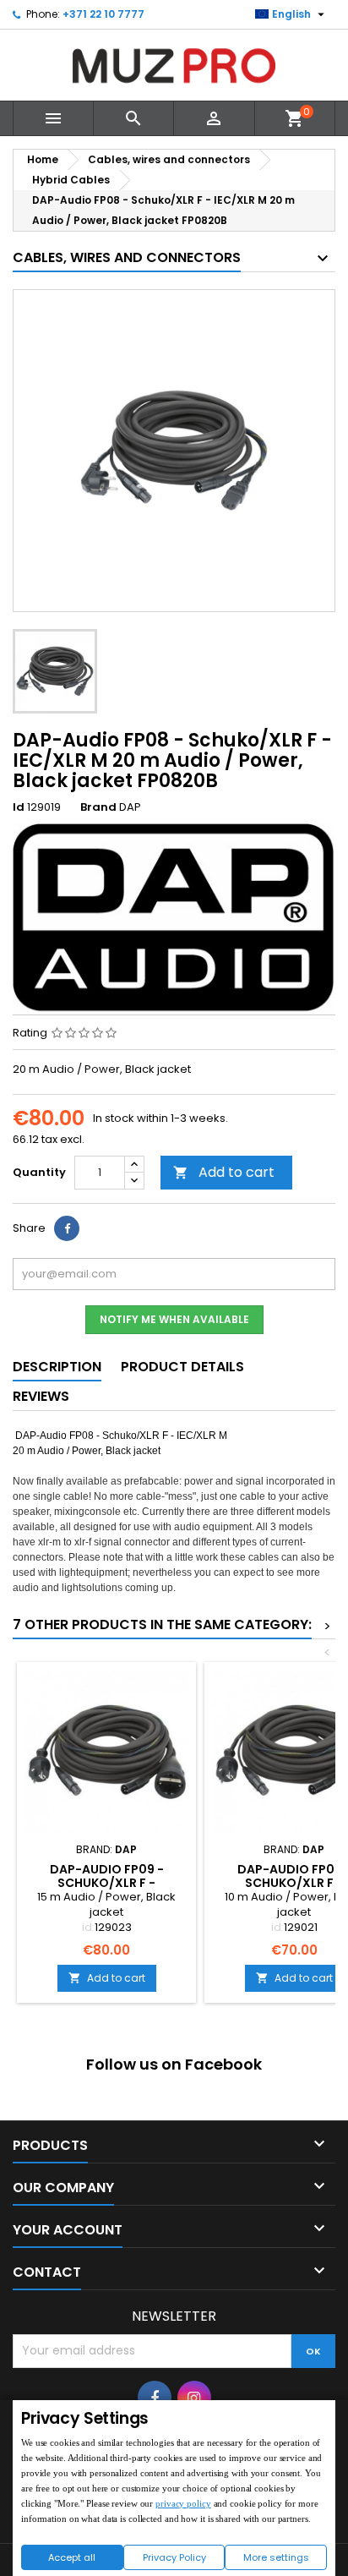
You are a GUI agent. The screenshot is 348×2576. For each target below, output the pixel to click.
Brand (98, 807)
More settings (276, 2557)
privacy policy (183, 2503)
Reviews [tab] (41, 1396)
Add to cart (224, 1172)
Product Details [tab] (182, 1367)
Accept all (72, 2557)
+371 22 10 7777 (103, 14)
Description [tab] (57, 1367)
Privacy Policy (174, 2557)
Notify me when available (174, 1319)
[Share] (67, 1228)
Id (19, 807)
